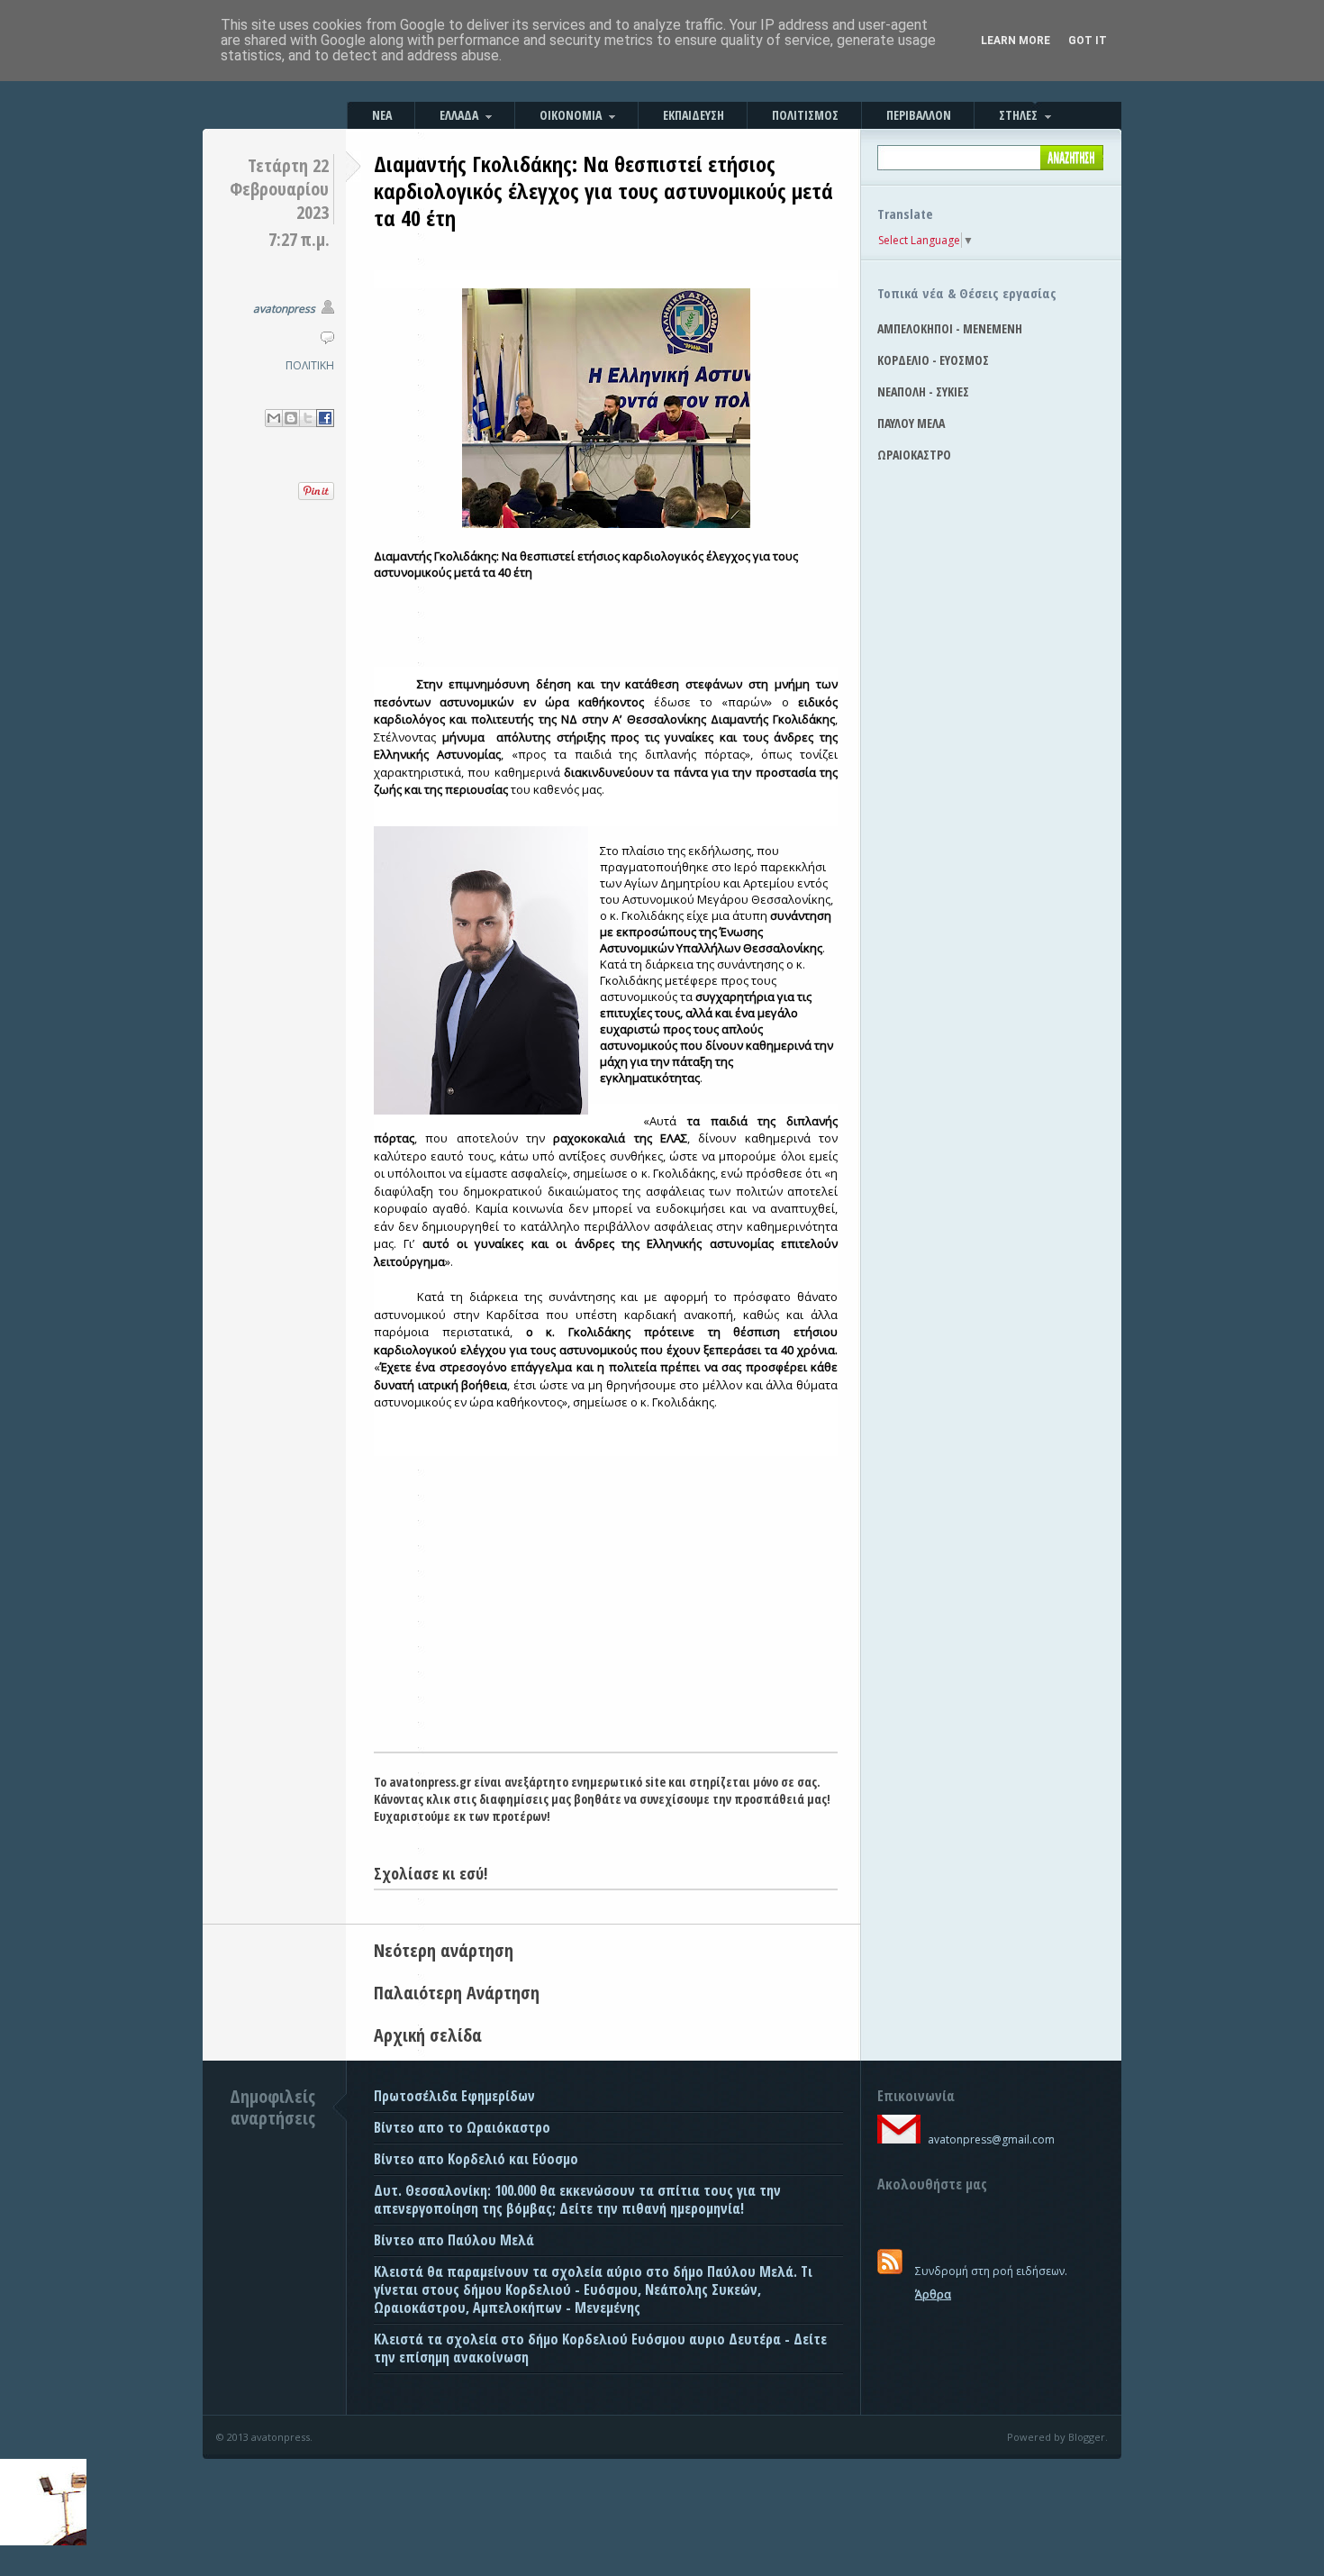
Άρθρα (933, 2294)
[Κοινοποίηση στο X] (308, 418)
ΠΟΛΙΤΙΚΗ (310, 365)
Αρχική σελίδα (428, 2035)
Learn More (1016, 41)
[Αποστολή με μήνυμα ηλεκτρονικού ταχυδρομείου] (274, 418)
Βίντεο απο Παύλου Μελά (454, 2240)
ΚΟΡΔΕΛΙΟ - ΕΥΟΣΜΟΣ (933, 360)
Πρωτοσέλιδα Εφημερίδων (454, 2096)
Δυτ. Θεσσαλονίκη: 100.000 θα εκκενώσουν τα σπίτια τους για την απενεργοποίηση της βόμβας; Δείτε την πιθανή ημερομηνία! (577, 2199)
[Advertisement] (606, 1616)
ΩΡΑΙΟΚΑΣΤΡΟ (914, 455)
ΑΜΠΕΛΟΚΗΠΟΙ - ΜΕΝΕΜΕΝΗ (950, 328)
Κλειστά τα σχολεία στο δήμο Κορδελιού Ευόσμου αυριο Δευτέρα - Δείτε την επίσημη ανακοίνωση (600, 2348)
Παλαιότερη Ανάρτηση (457, 1993)
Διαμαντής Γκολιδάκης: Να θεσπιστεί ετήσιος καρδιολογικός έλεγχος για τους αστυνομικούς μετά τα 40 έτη (603, 191)
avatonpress (284, 309)
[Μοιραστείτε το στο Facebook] (325, 418)
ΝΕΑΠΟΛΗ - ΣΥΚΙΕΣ (923, 391)
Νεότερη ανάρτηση (444, 1950)
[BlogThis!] (291, 418)
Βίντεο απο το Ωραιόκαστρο (462, 2127)
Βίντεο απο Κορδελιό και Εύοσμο (476, 2159)
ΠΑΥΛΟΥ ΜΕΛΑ (911, 423)
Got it (1088, 41)
